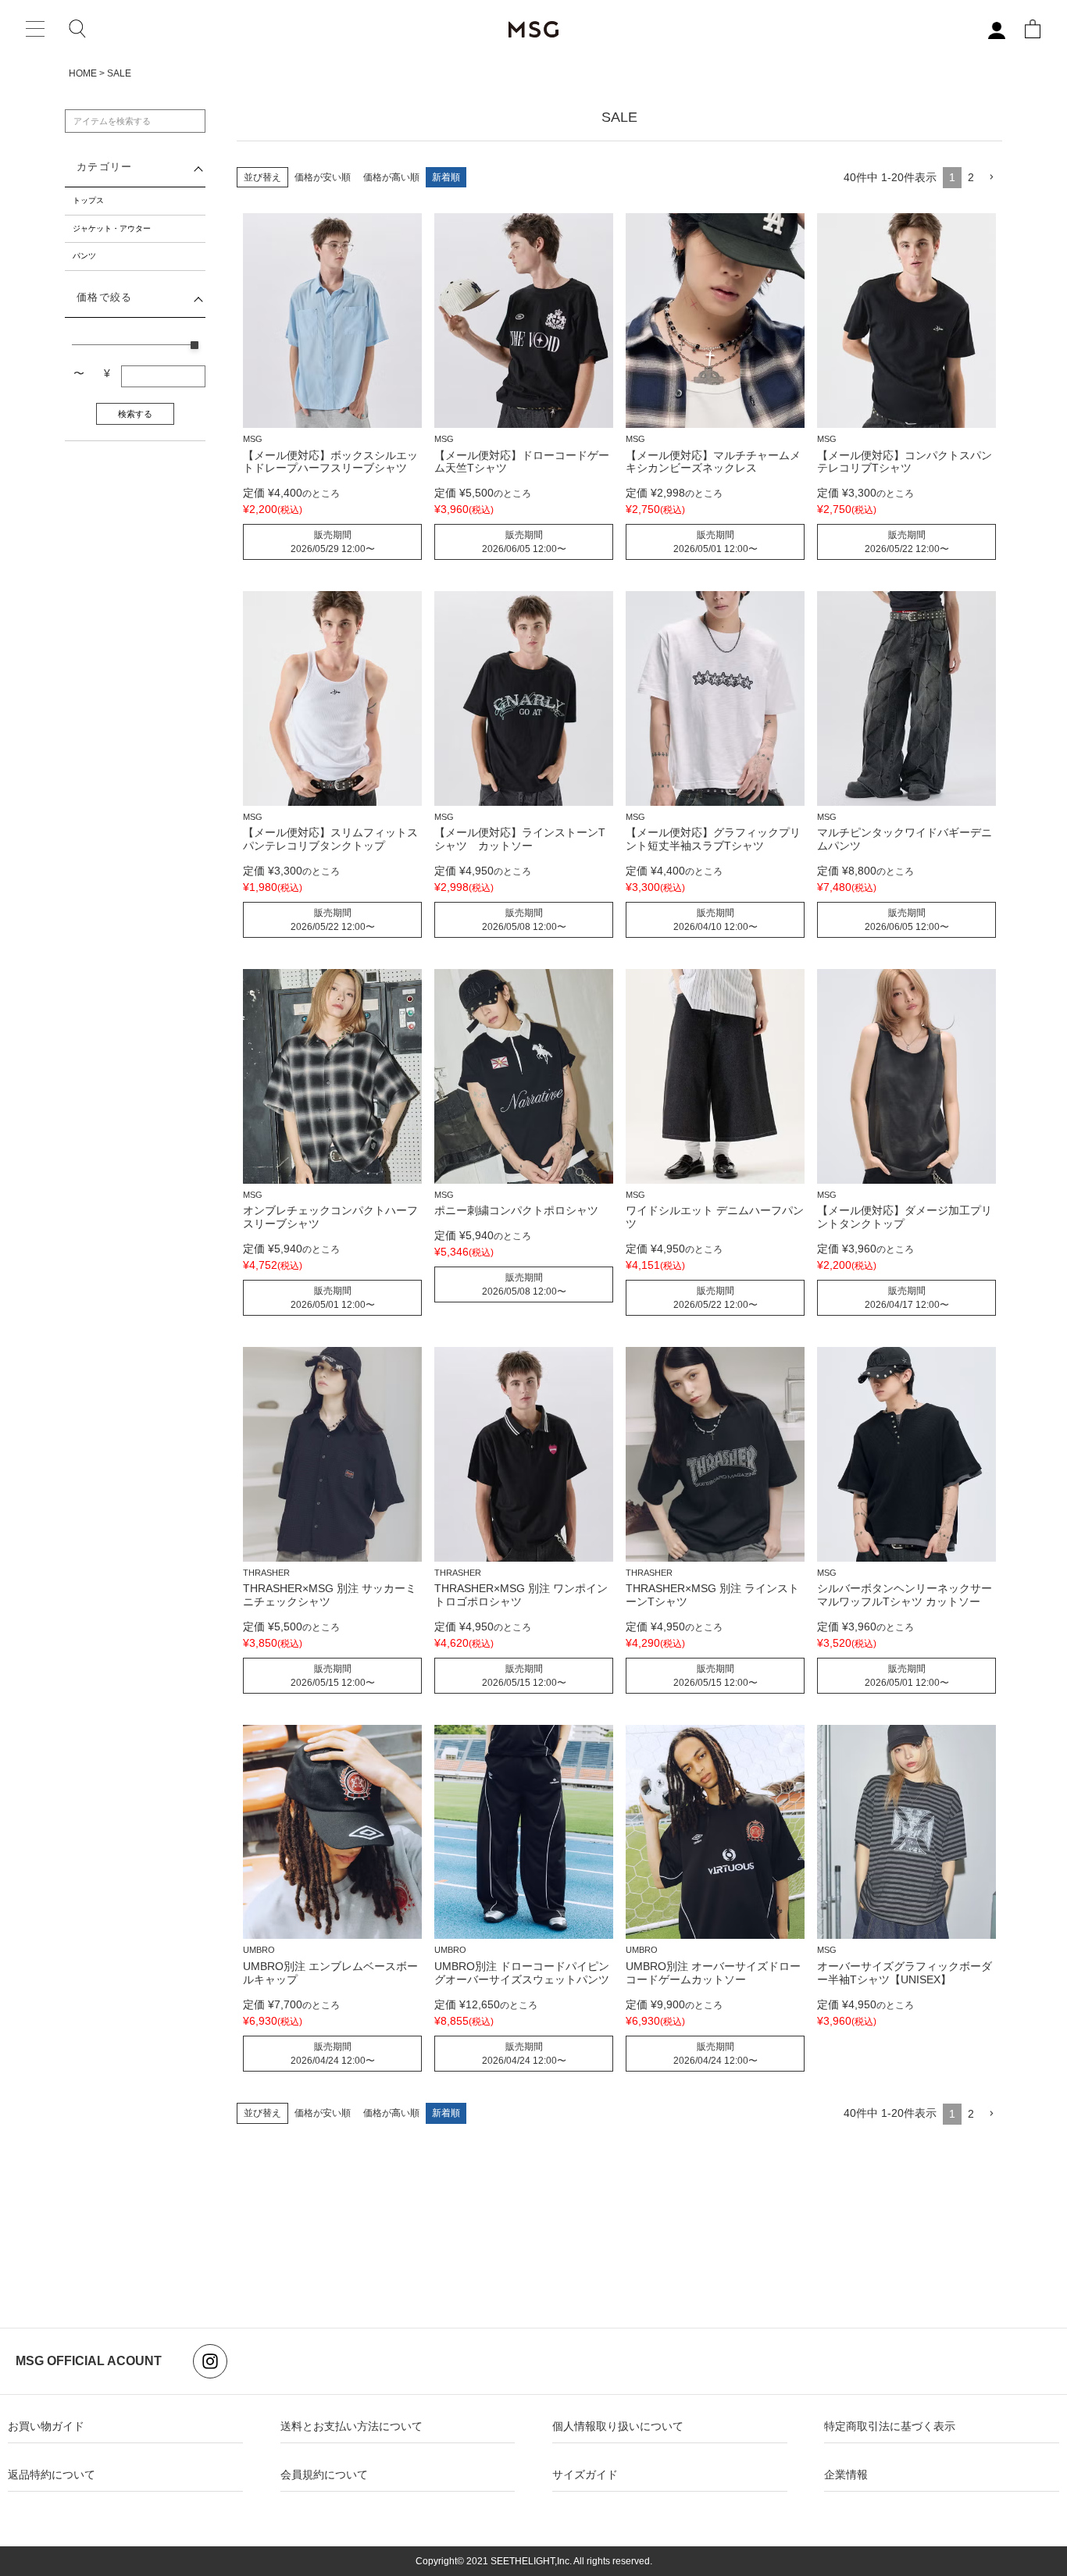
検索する (135, 414)
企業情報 (846, 2474)
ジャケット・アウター (112, 228)
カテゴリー (104, 167)
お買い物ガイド (46, 2426)
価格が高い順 (391, 177)
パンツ (84, 256)
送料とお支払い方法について (352, 2426)
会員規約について (324, 2474)
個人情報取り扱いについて (618, 2426)
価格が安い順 (323, 177)
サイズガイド (585, 2474)
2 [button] (971, 177)
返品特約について (52, 2474)
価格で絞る (104, 298)
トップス (88, 200)
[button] (991, 178)
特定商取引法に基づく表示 (890, 2426)
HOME (83, 73)
